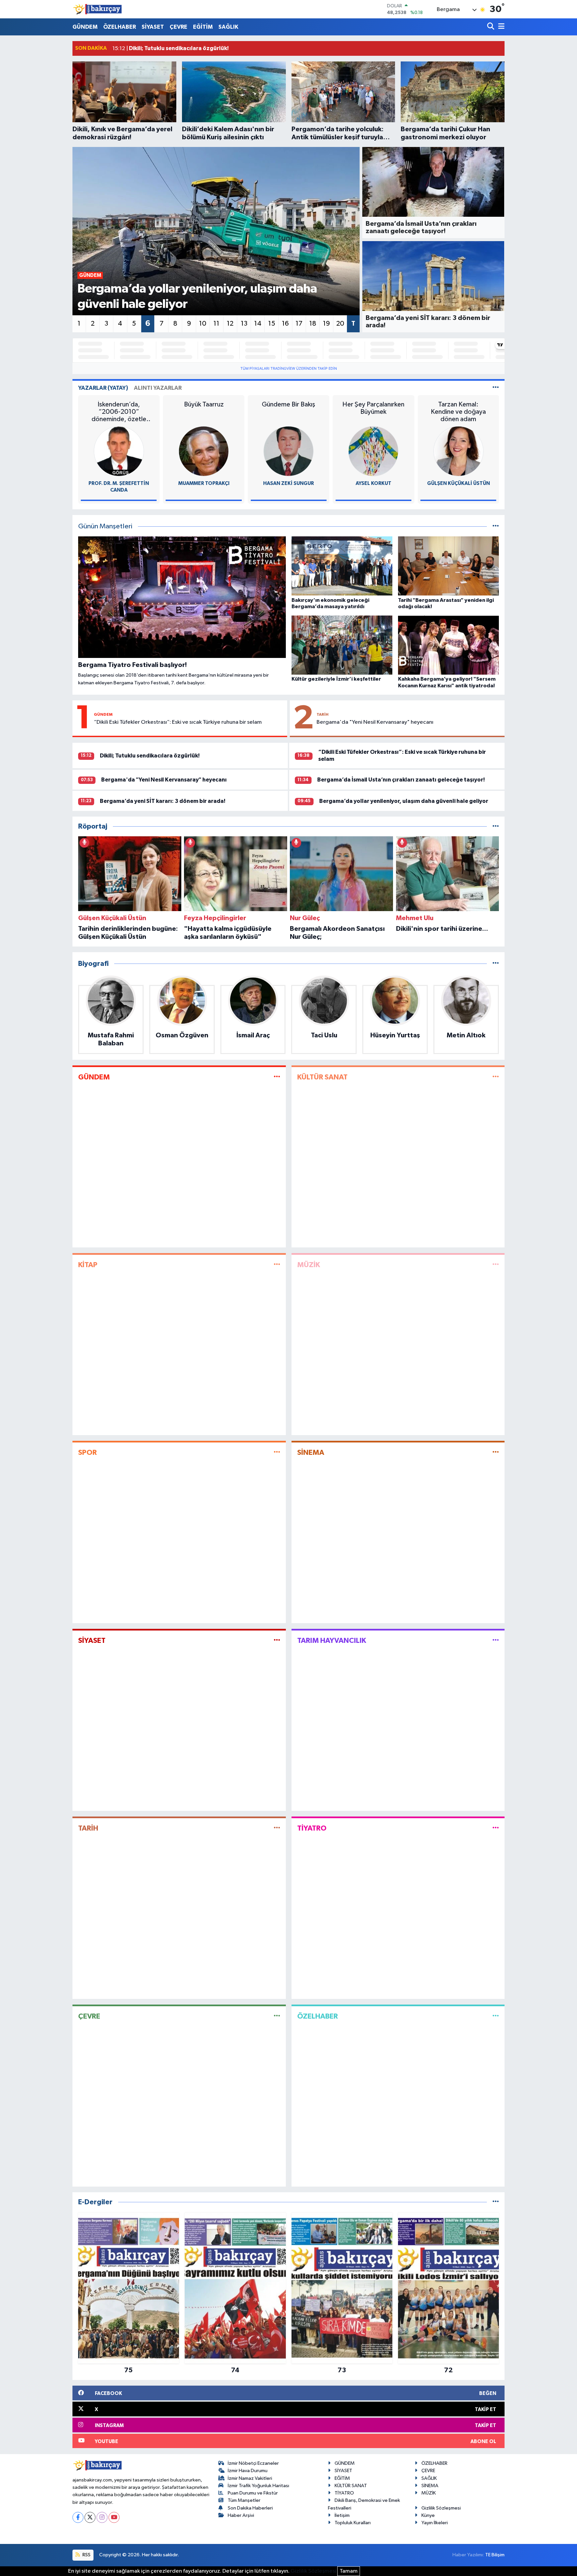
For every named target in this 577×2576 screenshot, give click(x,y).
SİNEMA (311, 1452)
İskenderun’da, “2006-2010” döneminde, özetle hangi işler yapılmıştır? (119, 412)
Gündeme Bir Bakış (288, 404)
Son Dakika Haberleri (250, 2508)
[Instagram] (102, 2517)
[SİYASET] (277, 1640)
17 (299, 324)
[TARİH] (277, 1828)
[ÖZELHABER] (496, 2016)
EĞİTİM (203, 27)
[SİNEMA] (496, 1453)
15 (272, 324)
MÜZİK (309, 1265)
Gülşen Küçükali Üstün (458, 483)
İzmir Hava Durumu (248, 2471)
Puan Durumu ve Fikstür (253, 2493)
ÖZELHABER (120, 27)
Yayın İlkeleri (435, 2523)
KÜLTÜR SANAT (322, 1077)
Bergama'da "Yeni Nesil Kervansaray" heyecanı (375, 722)
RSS (86, 2555)
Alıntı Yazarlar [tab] (158, 388)
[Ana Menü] (500, 27)
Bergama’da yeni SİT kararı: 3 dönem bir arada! (163, 801)
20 (340, 324)
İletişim (342, 2515)
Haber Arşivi (241, 2515)
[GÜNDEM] (277, 1077)
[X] (90, 2517)
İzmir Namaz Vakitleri (250, 2478)
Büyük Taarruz (204, 404)
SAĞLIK (228, 27)
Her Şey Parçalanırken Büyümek (373, 408)
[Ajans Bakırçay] (98, 9)
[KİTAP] (277, 1265)
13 (244, 324)
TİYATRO (312, 1828)
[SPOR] (277, 1453)
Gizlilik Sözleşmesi (441, 2508)
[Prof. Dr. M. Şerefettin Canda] (119, 451)
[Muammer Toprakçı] (204, 451)
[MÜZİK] (496, 1265)
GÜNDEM (85, 27)
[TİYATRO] (496, 1828)
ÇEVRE (178, 27)
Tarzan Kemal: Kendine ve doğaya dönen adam (458, 412)
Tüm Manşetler (244, 2500)
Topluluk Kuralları (353, 2523)
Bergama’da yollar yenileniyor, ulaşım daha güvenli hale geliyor (404, 801)
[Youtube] (114, 2517)
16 (285, 324)
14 (258, 324)
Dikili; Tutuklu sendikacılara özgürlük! (150, 756)
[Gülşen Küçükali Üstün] (458, 451)
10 (203, 324)
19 (326, 324)
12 (230, 324)
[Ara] (491, 27)
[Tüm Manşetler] (496, 527)
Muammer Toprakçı (204, 483)
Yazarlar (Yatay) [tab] (103, 388)
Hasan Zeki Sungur (288, 483)
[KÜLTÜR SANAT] (496, 1077)
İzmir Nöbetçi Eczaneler (253, 2463)
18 (313, 324)
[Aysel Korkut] (373, 451)
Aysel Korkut (373, 483)
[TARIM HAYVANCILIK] (496, 1640)
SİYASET (153, 27)
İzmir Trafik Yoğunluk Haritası (258, 2486)
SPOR (87, 1452)
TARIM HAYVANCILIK (332, 1641)
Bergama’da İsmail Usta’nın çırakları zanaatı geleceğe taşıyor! (401, 780)
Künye (428, 2515)
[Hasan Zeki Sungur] (288, 451)
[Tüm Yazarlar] (496, 388)
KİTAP (88, 1265)
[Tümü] (496, 826)
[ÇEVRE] (277, 2016)
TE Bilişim (495, 2555)
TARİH (323, 714)
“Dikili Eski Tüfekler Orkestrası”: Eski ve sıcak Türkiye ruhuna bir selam (178, 722)
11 (216, 324)
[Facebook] (78, 2517)
